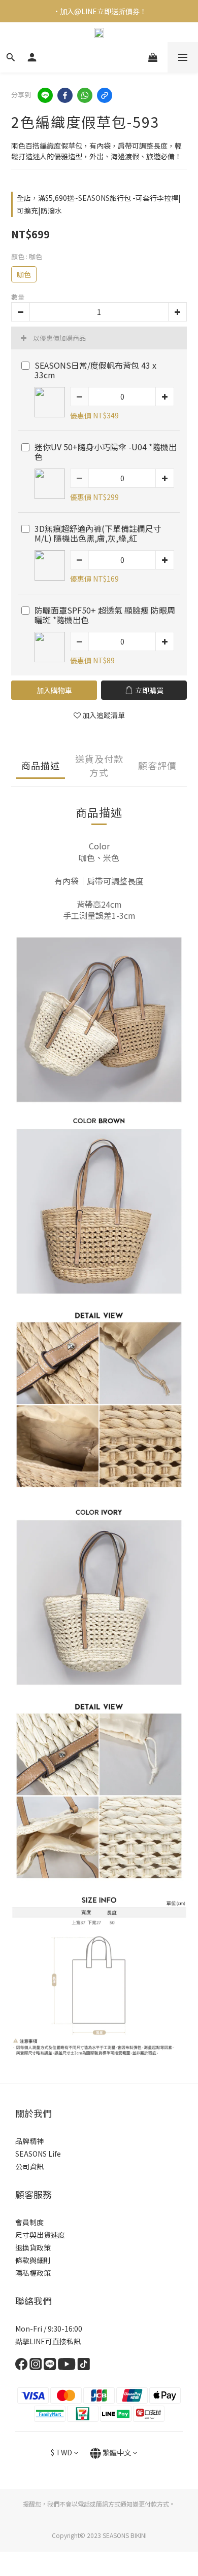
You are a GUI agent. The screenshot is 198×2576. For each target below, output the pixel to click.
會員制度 (29, 2222)
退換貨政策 (33, 2247)
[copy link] (105, 95)
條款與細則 (33, 2260)
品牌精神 (29, 2141)
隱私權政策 (33, 2273)
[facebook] (65, 95)
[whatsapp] (85, 95)
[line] (45, 95)
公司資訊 (29, 2166)
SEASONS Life (38, 2154)
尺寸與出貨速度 (40, 2235)
